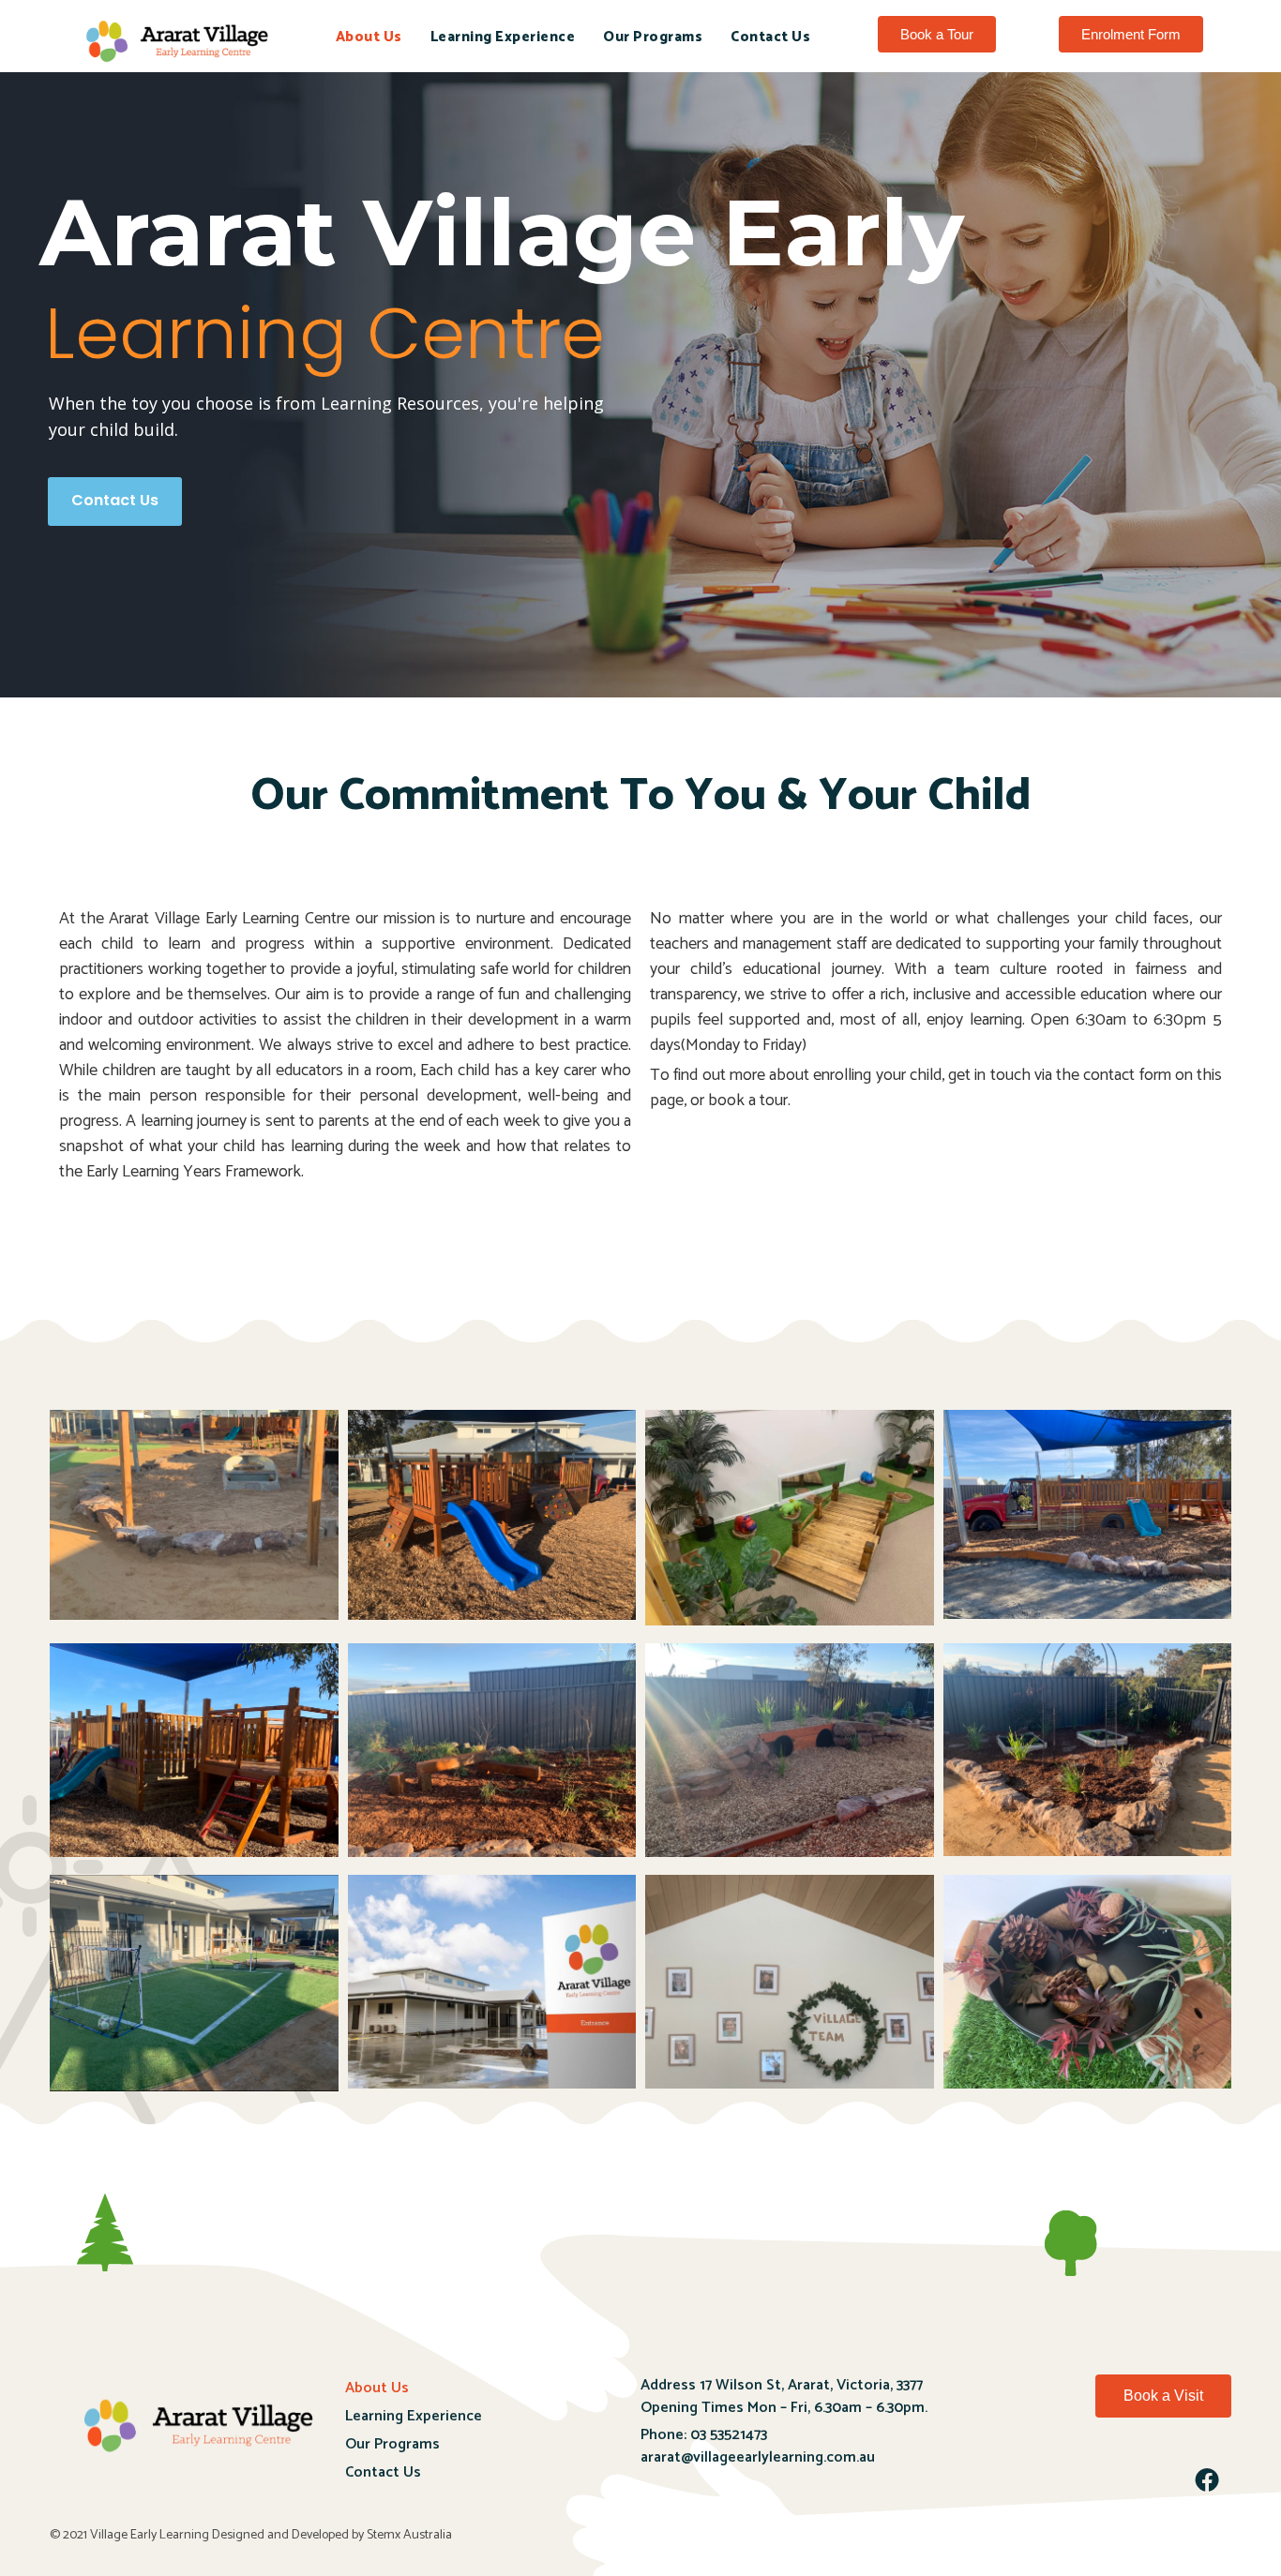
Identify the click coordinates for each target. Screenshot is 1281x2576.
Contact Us (770, 37)
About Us (369, 37)
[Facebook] (1207, 2479)
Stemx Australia (409, 2535)
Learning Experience (503, 37)
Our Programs (653, 37)
